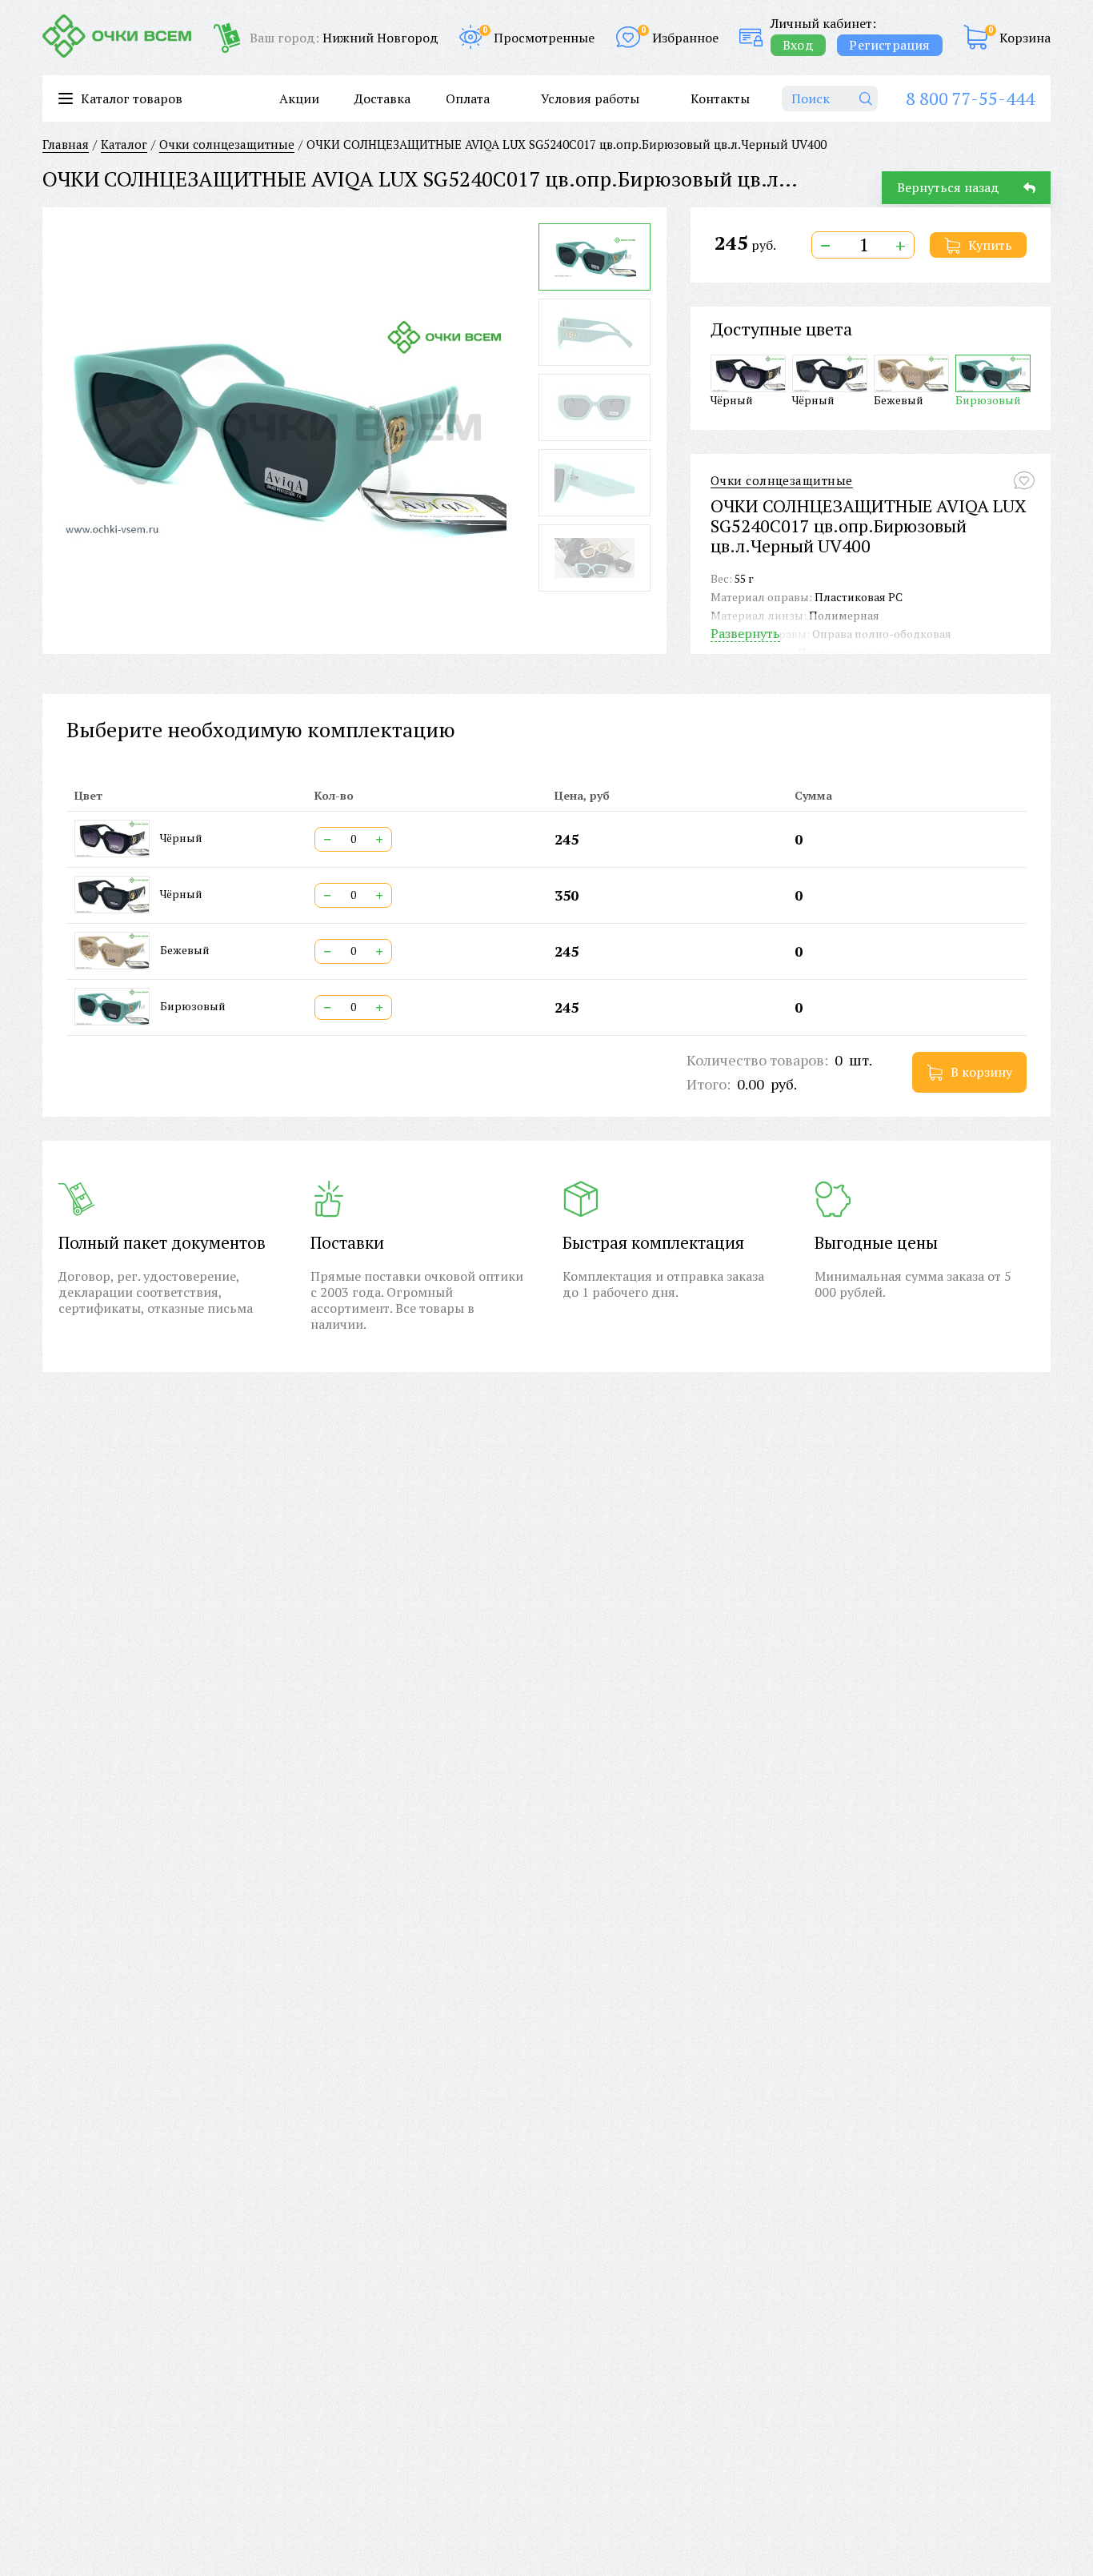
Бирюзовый (988, 399)
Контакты (720, 98)
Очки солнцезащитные (782, 481)
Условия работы (590, 98)
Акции (299, 98)
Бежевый (899, 399)
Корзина (1025, 38)
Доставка (382, 98)
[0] (975, 37)
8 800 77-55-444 (970, 98)
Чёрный (732, 399)
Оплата (468, 98)
